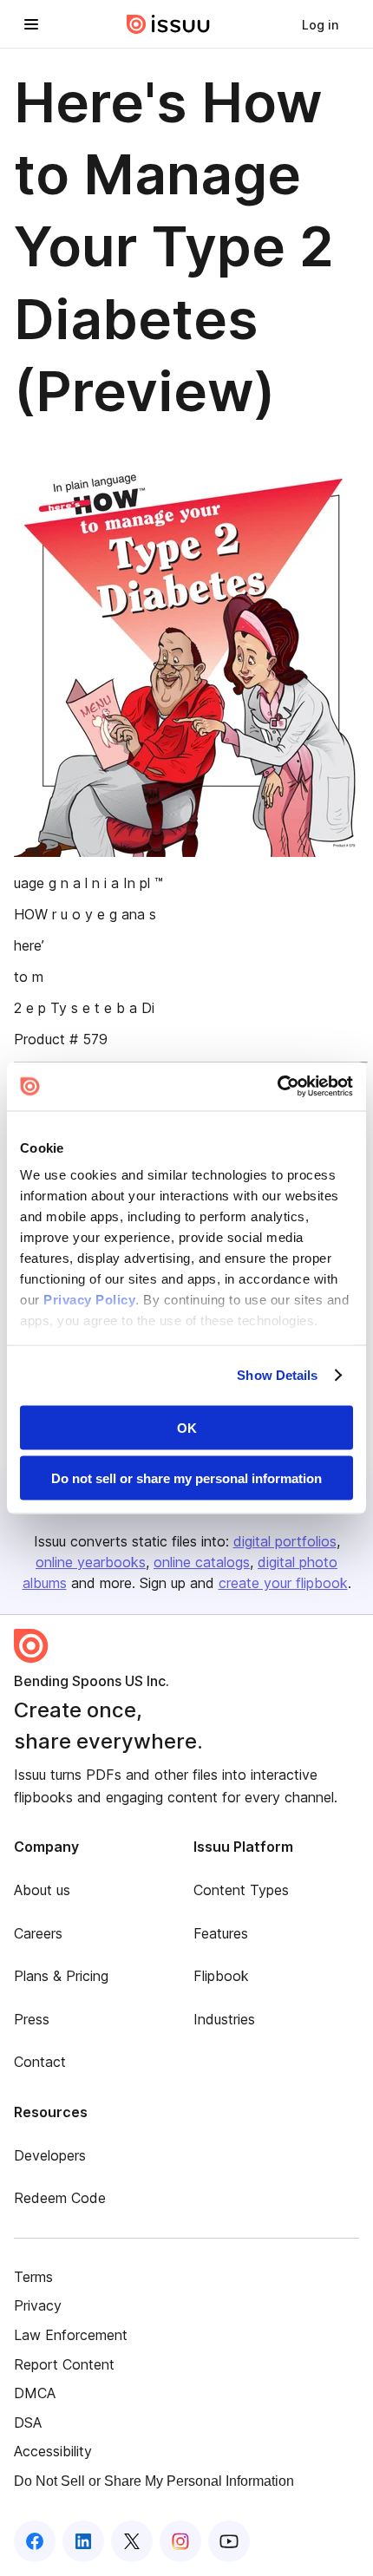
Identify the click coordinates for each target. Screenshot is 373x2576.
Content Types (241, 1890)
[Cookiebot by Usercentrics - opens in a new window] (277, 1087)
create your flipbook (283, 1583)
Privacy (38, 2305)
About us (42, 1890)
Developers (50, 2155)
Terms (33, 2277)
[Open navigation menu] (31, 24)
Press (32, 2019)
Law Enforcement (71, 2335)
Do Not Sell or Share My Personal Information (154, 2481)
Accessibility (53, 2451)
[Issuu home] (168, 24)
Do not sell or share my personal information (186, 1478)
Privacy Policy (89, 1300)
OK (187, 1427)
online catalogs (202, 1562)
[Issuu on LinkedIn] (83, 2541)
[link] (320, 24)
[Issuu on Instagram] (180, 2541)
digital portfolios (285, 1541)
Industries (224, 2019)
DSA (28, 2422)
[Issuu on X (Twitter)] (132, 2541)
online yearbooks (91, 1562)
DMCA (35, 2393)
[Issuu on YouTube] (229, 2541)
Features (221, 1933)
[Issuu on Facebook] (35, 2541)
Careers (38, 1933)
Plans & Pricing (61, 1976)
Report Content (64, 2364)
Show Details (277, 1375)
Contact (40, 2062)
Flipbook (221, 1976)
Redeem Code (60, 2198)
